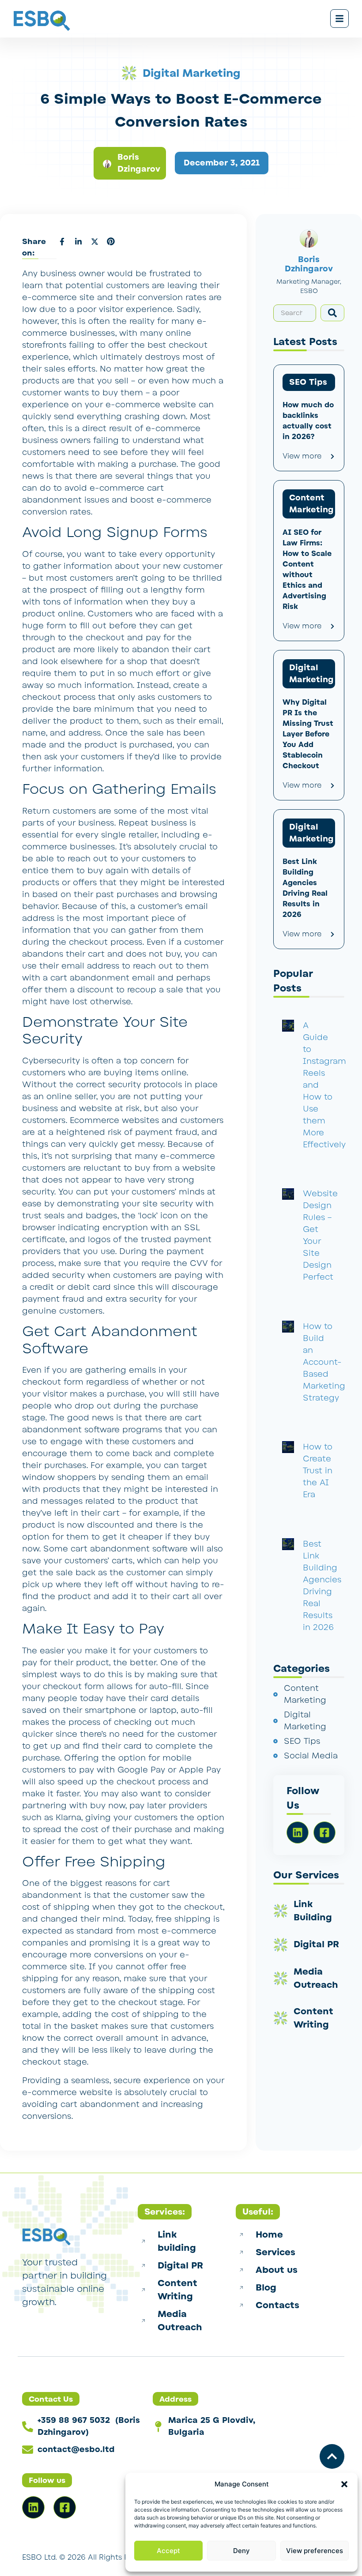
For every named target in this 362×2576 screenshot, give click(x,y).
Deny (241, 2551)
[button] (344, 2484)
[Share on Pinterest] (111, 241)
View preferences (315, 2551)
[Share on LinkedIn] (78, 241)
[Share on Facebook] (62, 241)
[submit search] (332, 313)
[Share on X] (94, 241)
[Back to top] (332, 2456)
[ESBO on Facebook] (65, 2507)
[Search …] (295, 313)
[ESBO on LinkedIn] (33, 2507)
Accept (168, 2551)
